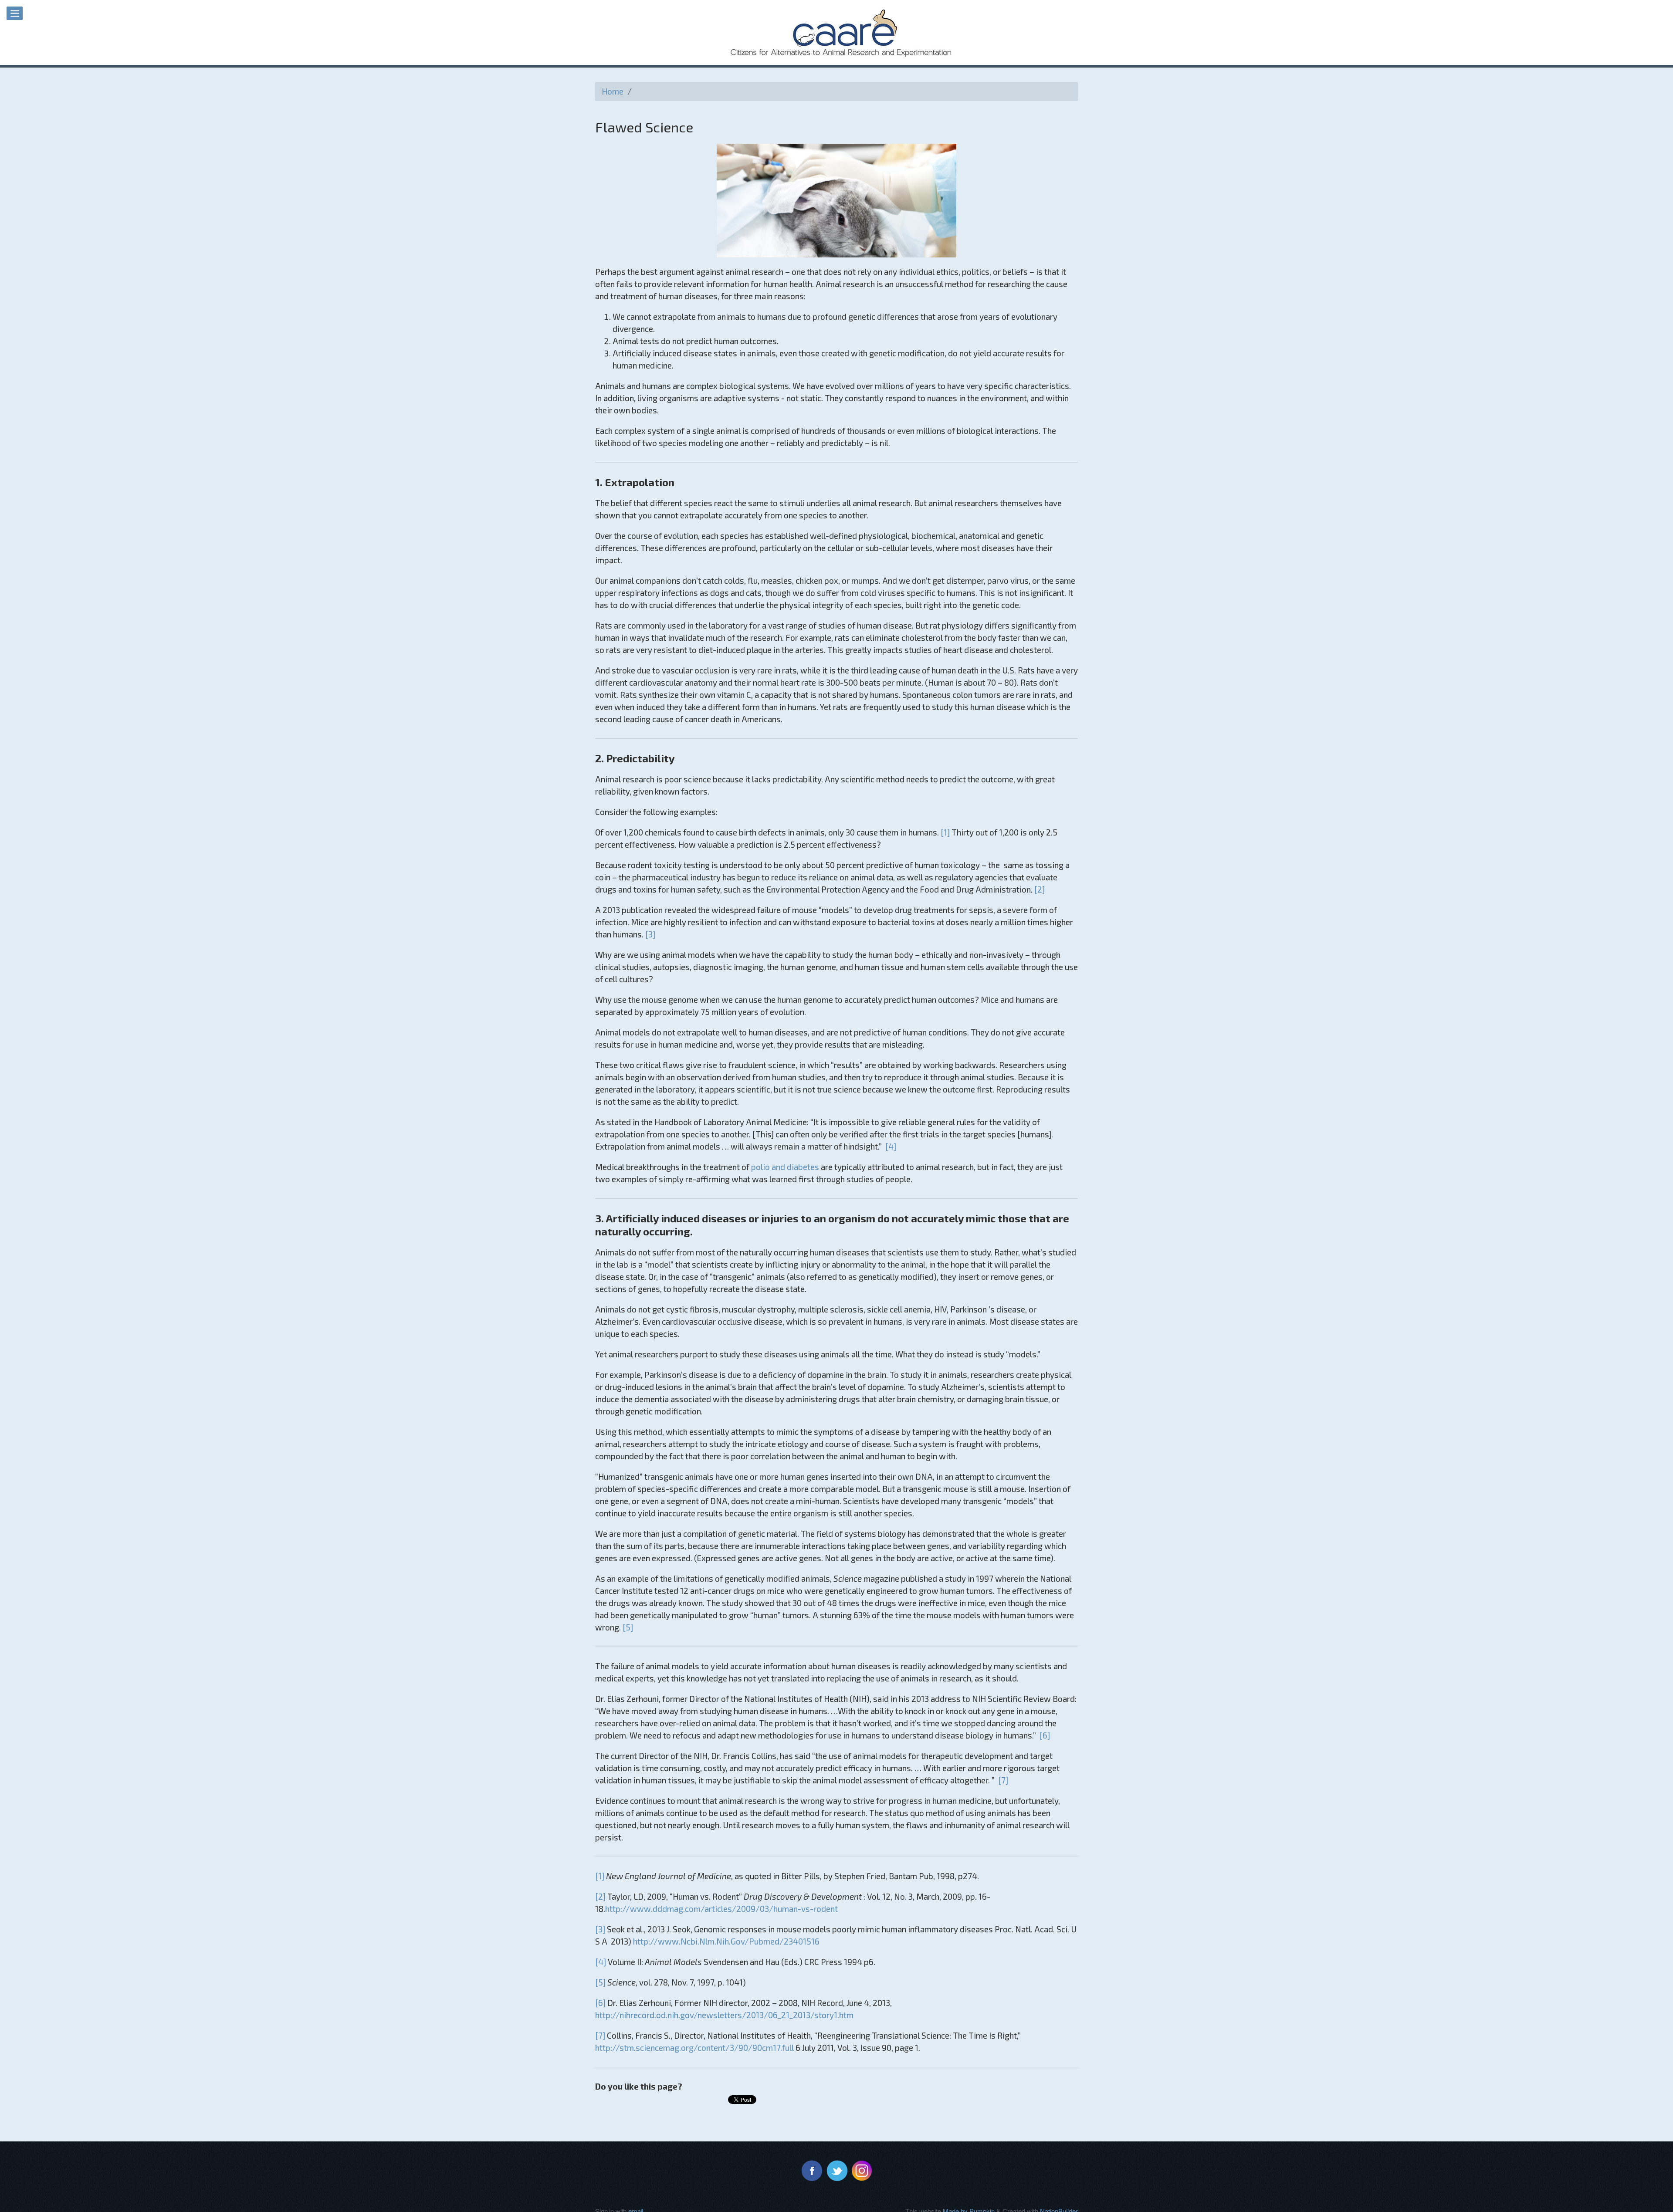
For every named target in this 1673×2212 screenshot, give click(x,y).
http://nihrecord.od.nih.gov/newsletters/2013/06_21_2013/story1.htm (724, 2015)
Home (613, 91)
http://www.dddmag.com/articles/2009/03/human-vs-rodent (721, 1909)
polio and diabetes (785, 1167)
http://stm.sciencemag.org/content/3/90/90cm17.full (694, 2048)
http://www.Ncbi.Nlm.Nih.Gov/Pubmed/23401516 (726, 1941)
